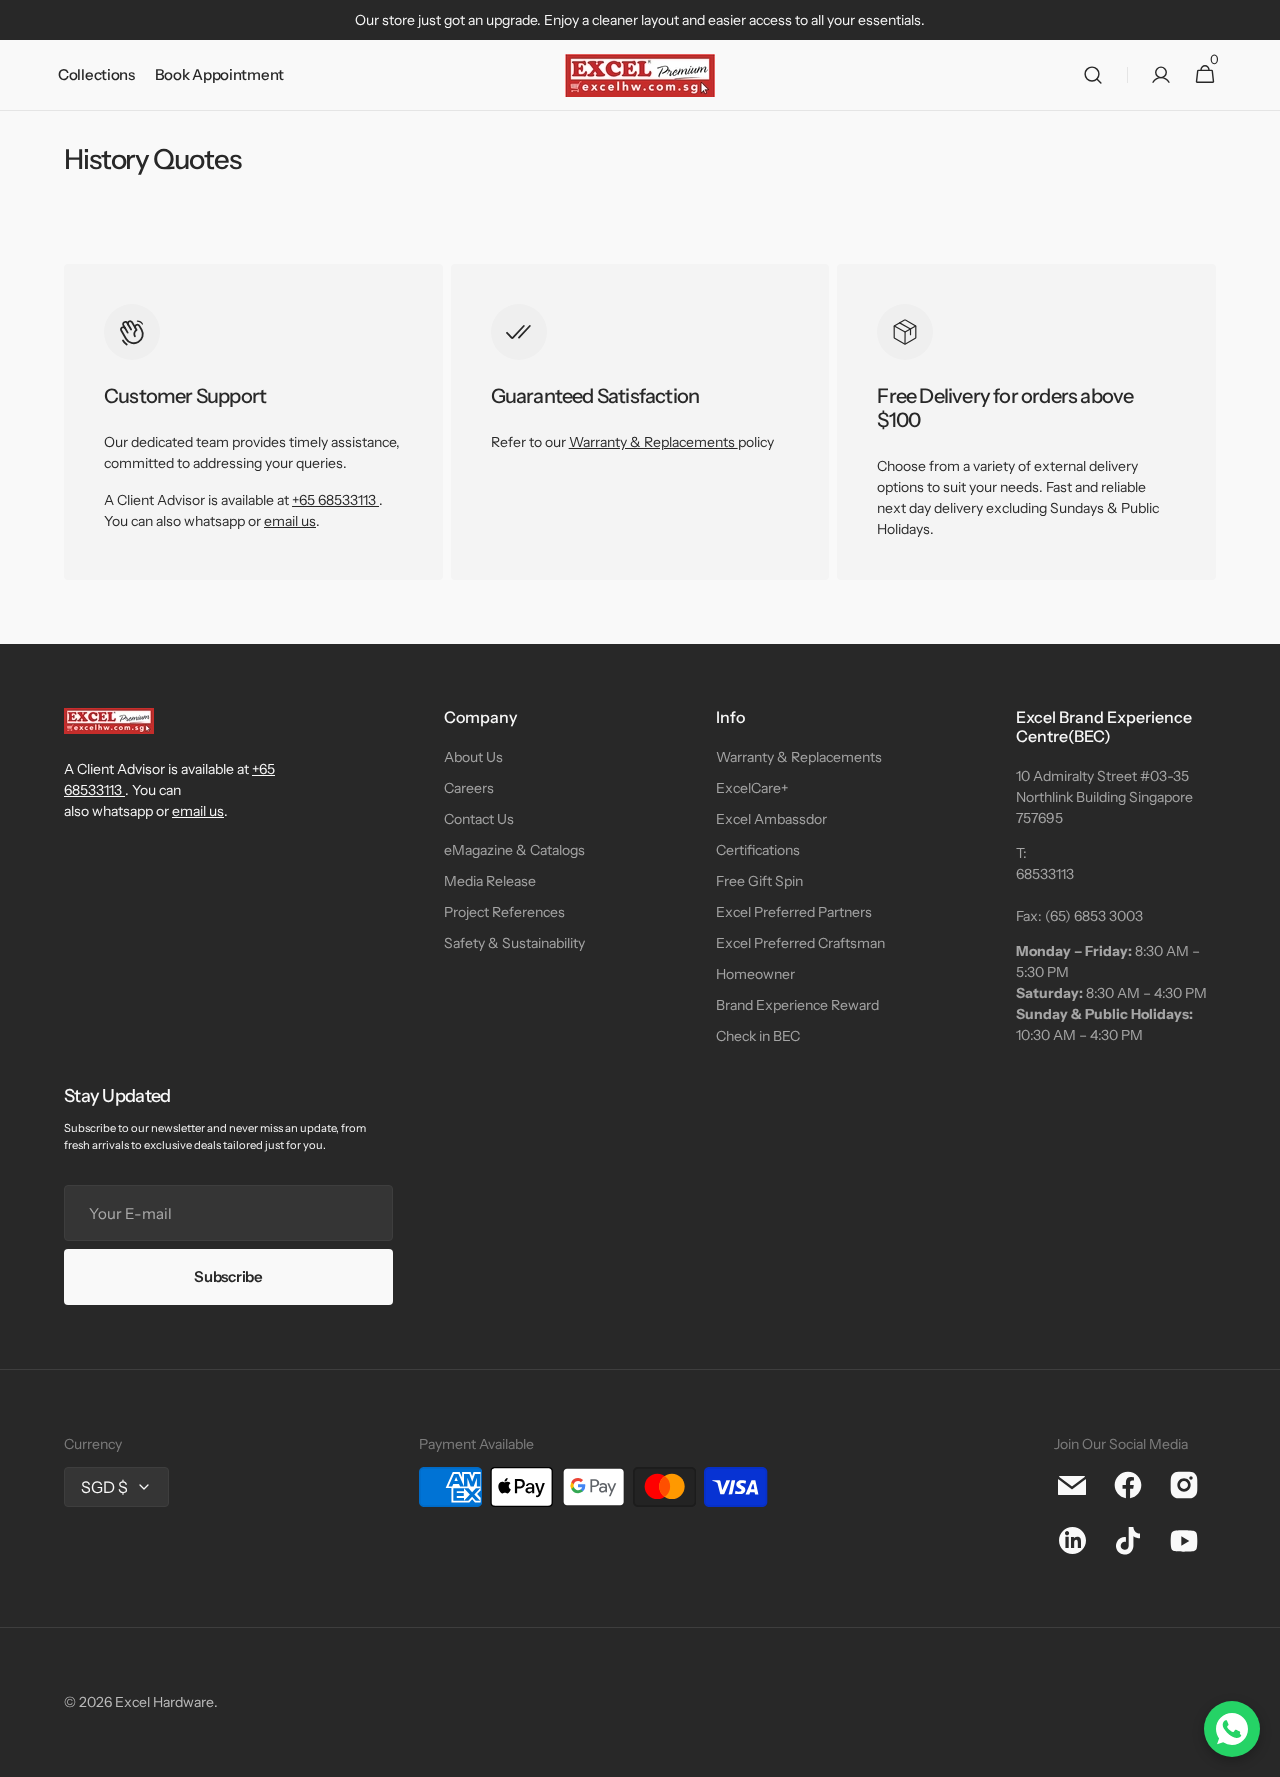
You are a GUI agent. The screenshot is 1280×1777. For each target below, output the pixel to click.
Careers (469, 788)
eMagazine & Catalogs (514, 850)
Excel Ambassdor (771, 819)
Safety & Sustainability (514, 943)
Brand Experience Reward (797, 1005)
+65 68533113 (334, 500)
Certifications (758, 850)
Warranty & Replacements (653, 442)
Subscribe (228, 1276)
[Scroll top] (1256, 1753)
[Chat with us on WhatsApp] (1232, 1729)
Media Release (490, 881)
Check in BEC (758, 1036)
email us (290, 521)
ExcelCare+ (752, 788)
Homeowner (755, 974)
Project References (504, 912)
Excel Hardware (164, 1702)
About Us (473, 757)
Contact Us (479, 819)
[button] (1093, 75)
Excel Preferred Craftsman (800, 943)
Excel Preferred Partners (794, 912)
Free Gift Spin (759, 881)
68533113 (1045, 874)
